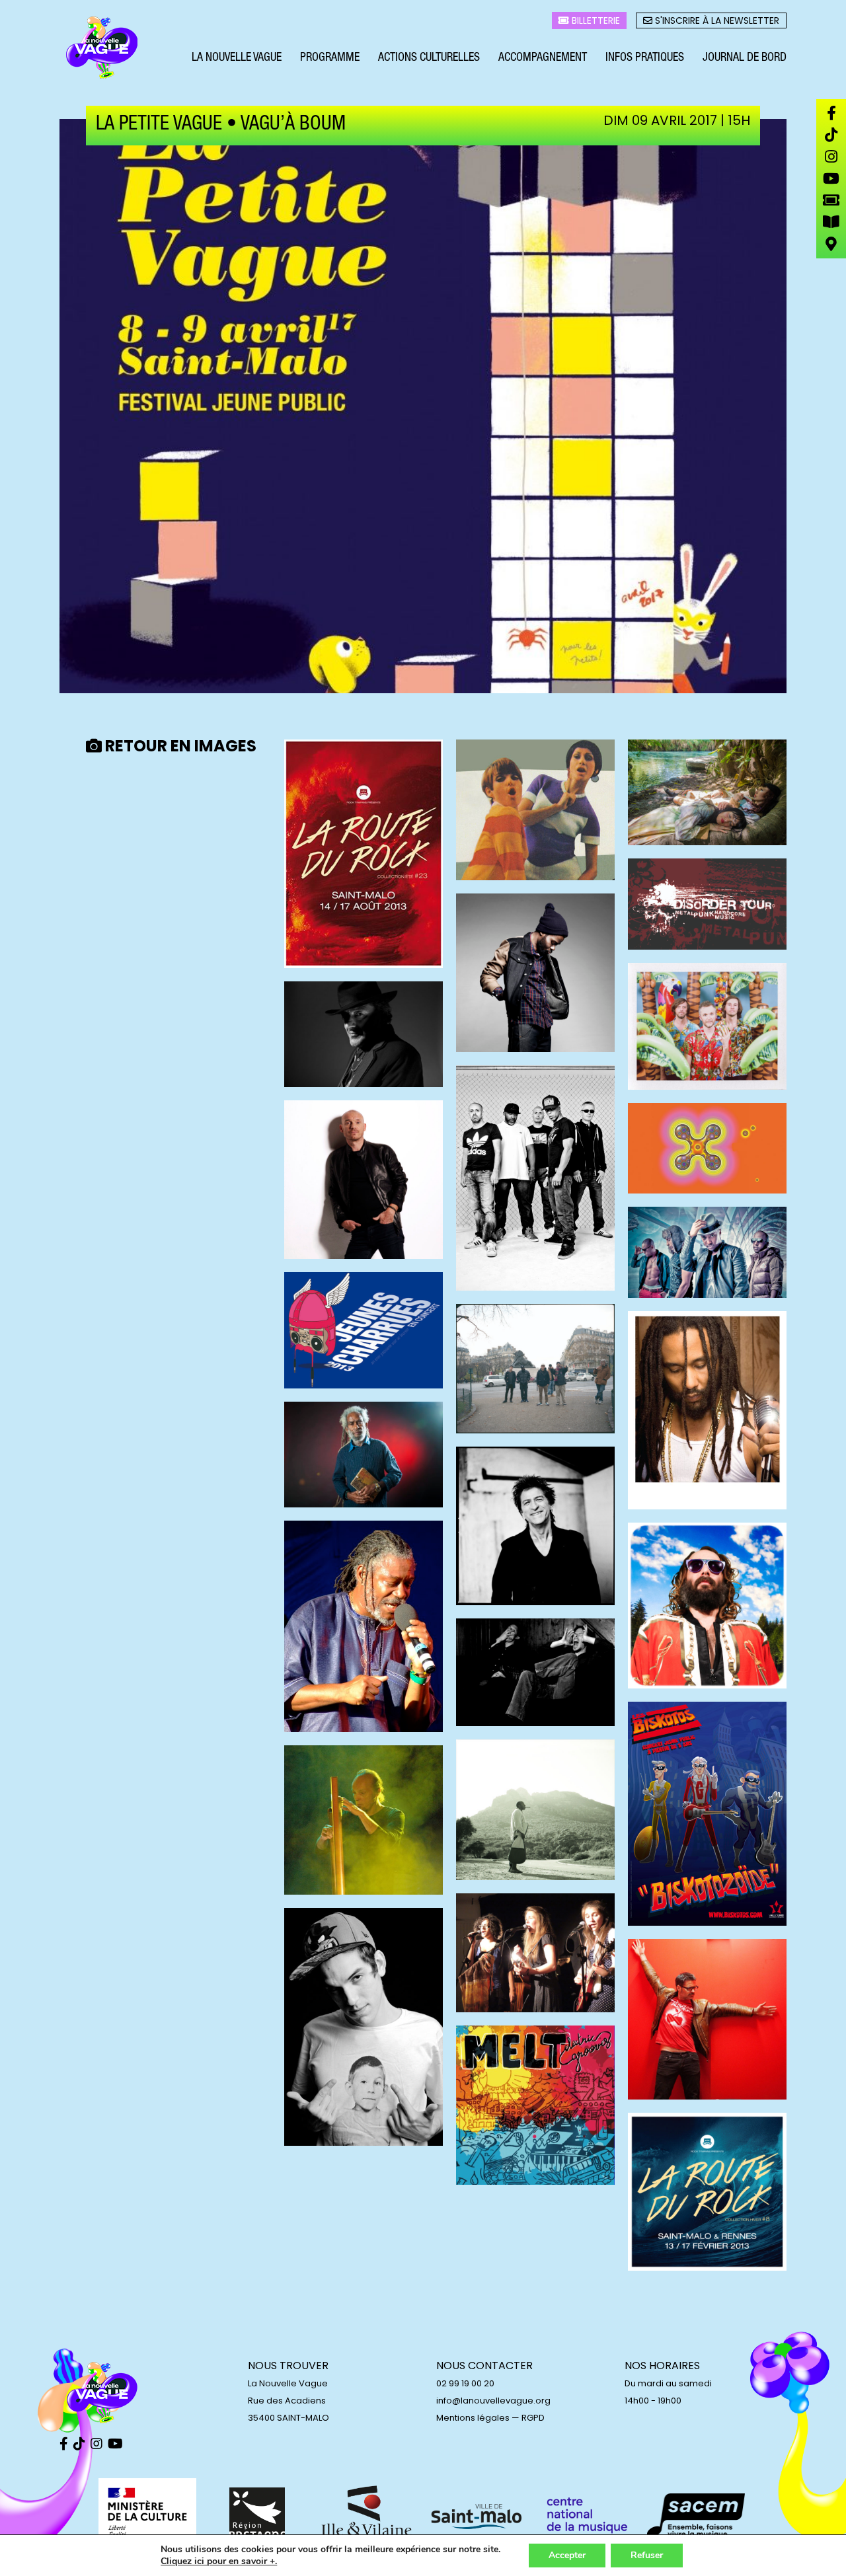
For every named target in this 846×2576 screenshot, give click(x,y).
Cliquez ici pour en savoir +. (219, 2561)
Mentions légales (473, 2418)
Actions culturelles (429, 58)
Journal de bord (745, 58)
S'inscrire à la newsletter (716, 20)
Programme (330, 58)
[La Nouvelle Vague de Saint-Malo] (102, 48)
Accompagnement (543, 58)
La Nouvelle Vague (237, 58)
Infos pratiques (645, 58)
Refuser (647, 2555)
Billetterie (595, 20)
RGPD (533, 2418)
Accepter (567, 2555)
